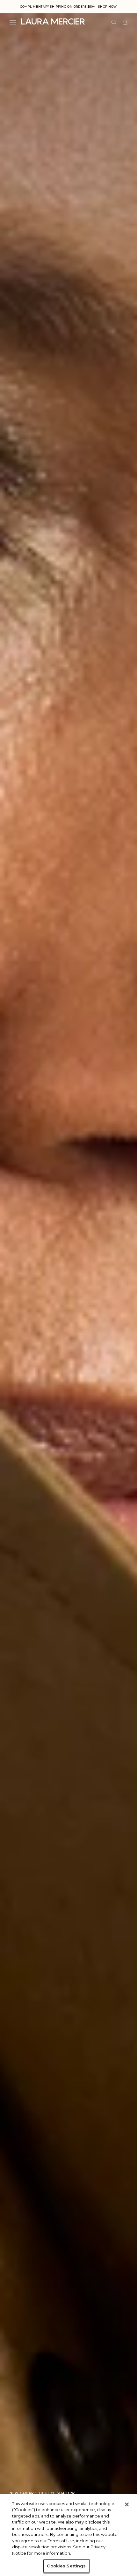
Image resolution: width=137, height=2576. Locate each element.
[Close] (127, 2504)
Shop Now (108, 7)
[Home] (53, 21)
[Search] (114, 22)
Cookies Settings (66, 2566)
